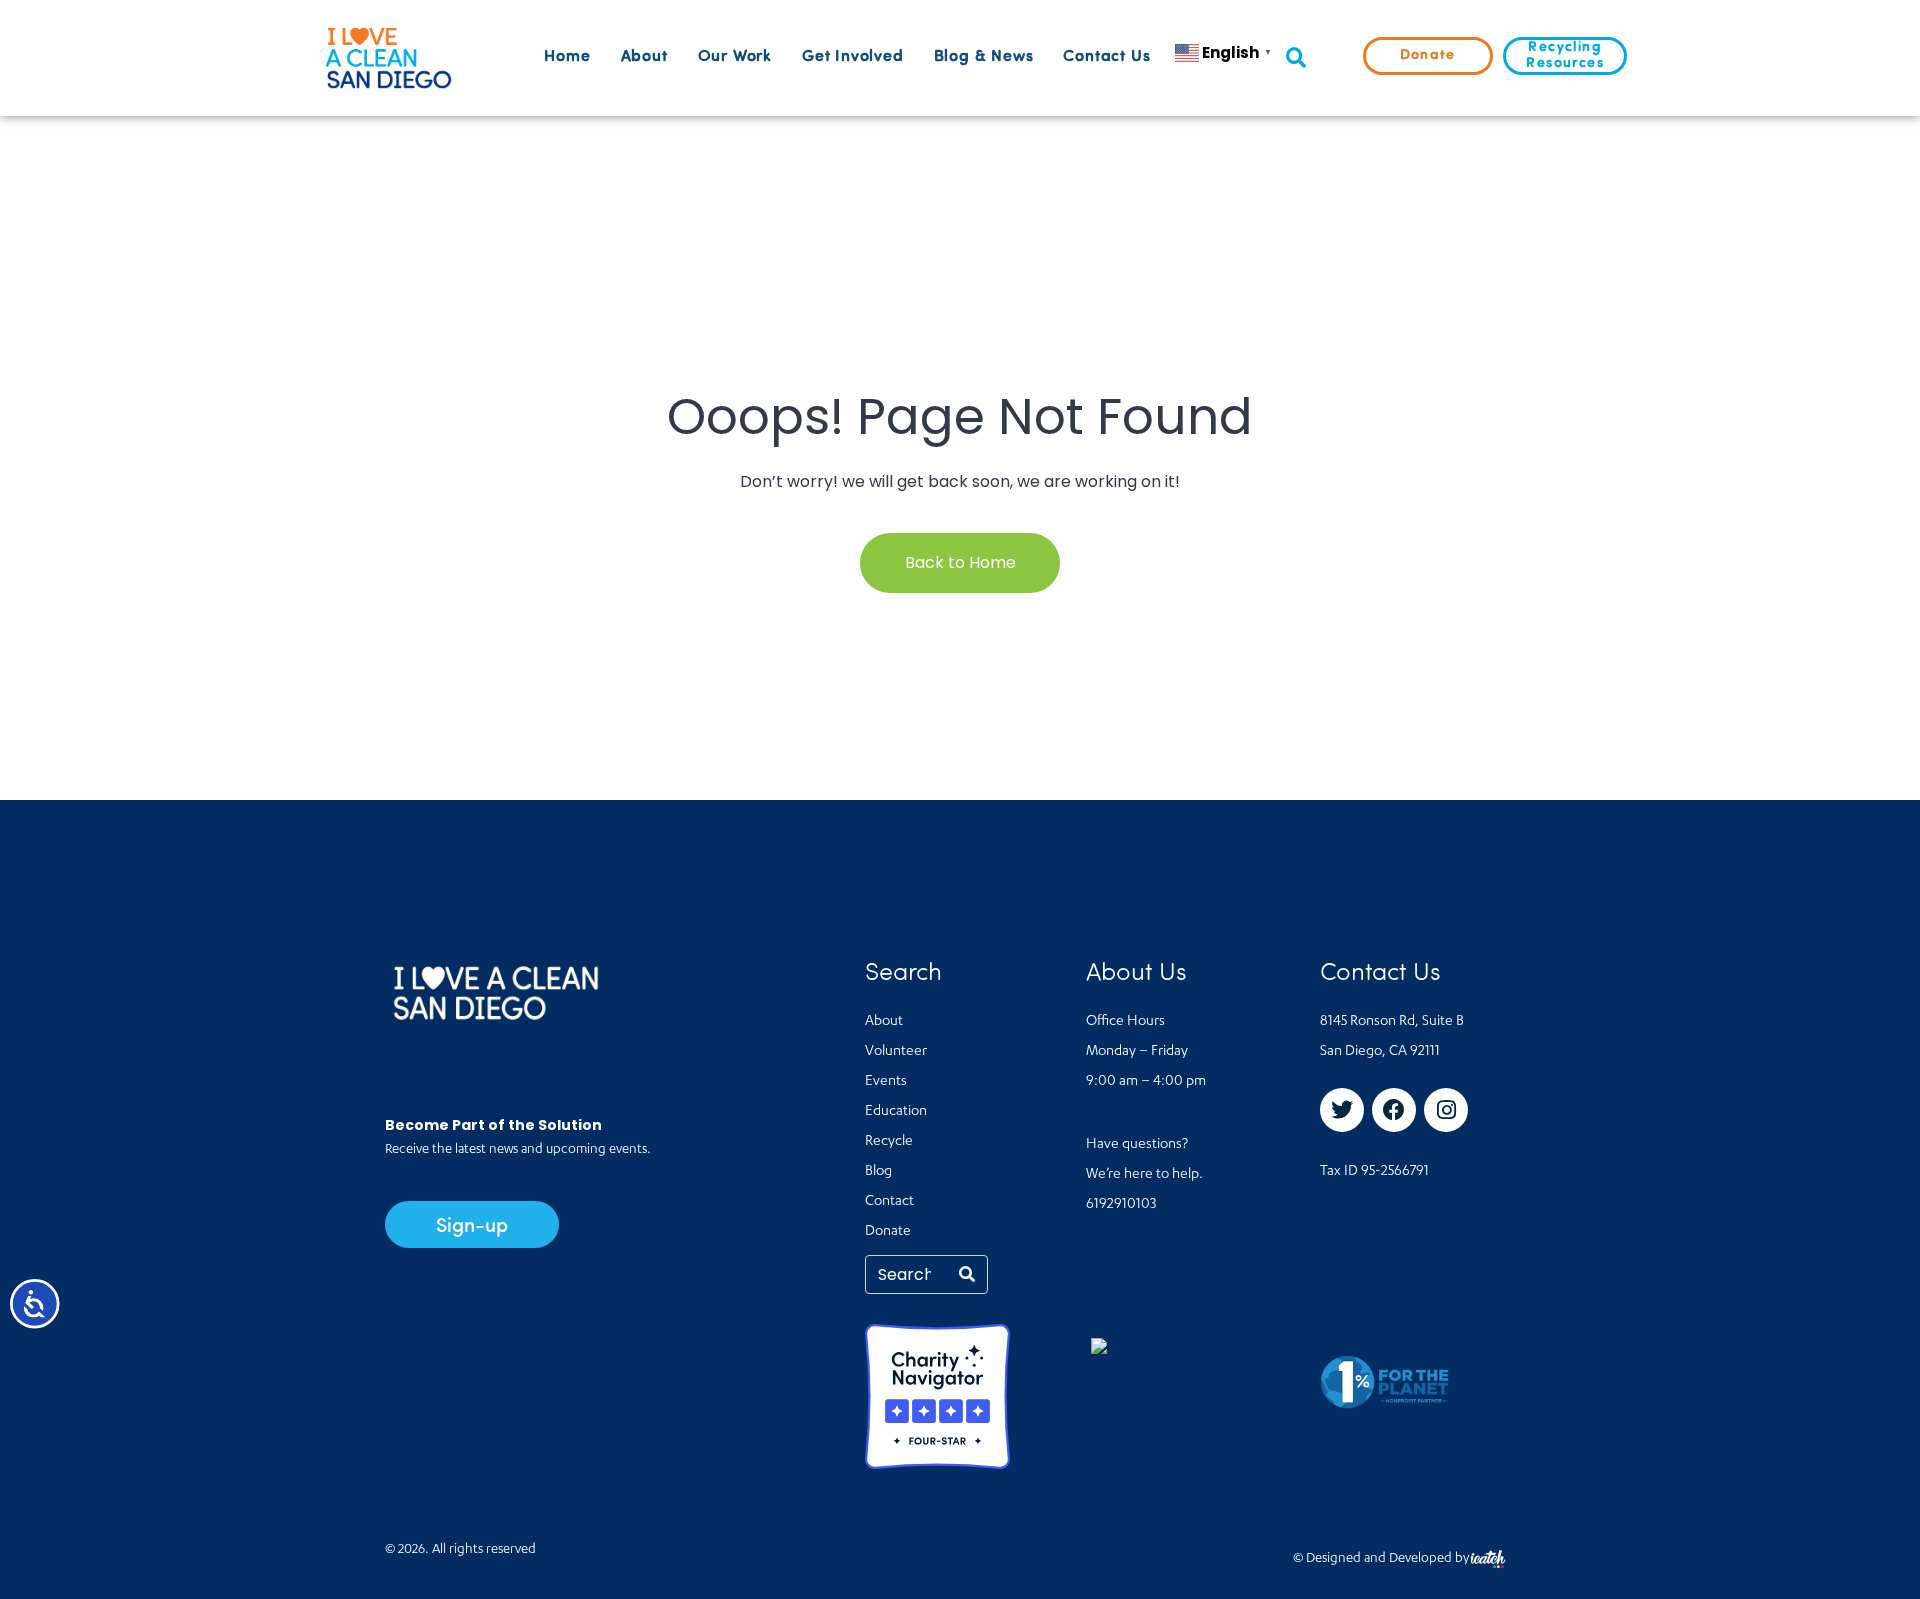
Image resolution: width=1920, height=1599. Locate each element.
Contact (889, 1202)
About (644, 57)
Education (896, 1112)
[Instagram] (1446, 1110)
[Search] (967, 1274)
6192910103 (1121, 1205)
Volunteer (896, 1052)
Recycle (889, 1142)
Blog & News (984, 57)
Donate (888, 1232)
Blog (878, 1172)
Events (886, 1082)
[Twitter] (1342, 1110)
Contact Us (1106, 57)
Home (567, 57)
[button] (1295, 58)
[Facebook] (1394, 1110)
